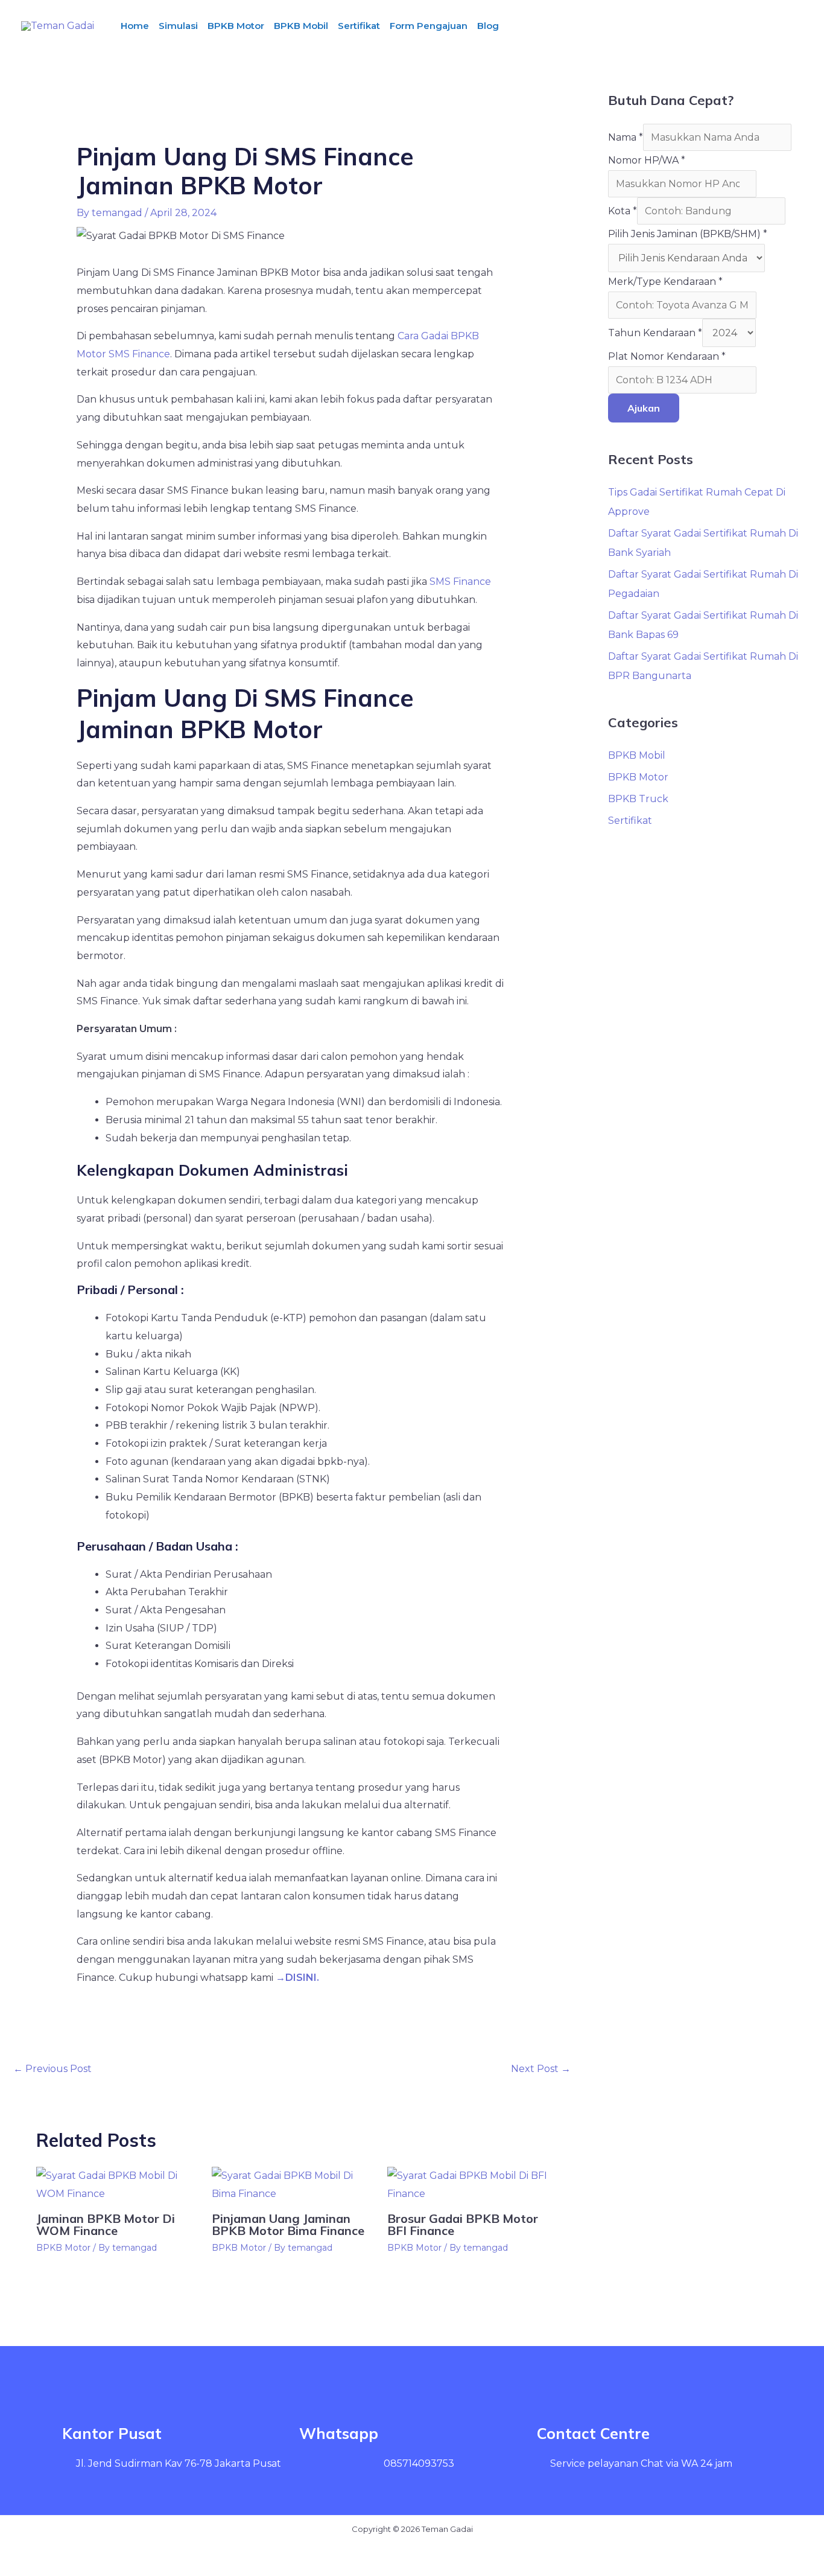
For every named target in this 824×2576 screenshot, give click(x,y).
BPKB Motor (236, 26)
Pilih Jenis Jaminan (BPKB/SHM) (688, 234)
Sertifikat (359, 26)
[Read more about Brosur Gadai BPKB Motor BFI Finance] (467, 2184)
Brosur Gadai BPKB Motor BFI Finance (463, 2224)
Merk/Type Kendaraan (665, 282)
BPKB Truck (638, 799)
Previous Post (52, 2069)
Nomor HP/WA (647, 160)
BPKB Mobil (301, 26)
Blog (488, 26)
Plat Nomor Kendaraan (667, 356)
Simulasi (178, 26)
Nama (626, 137)
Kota (623, 211)
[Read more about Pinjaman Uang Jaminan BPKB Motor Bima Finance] (292, 2184)
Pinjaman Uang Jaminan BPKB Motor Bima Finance (288, 2224)
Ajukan (644, 408)
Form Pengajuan (429, 26)
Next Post (541, 2069)
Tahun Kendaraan (655, 333)
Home (135, 26)
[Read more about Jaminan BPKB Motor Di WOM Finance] (116, 2184)
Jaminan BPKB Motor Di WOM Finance (106, 2224)
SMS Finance (460, 582)
